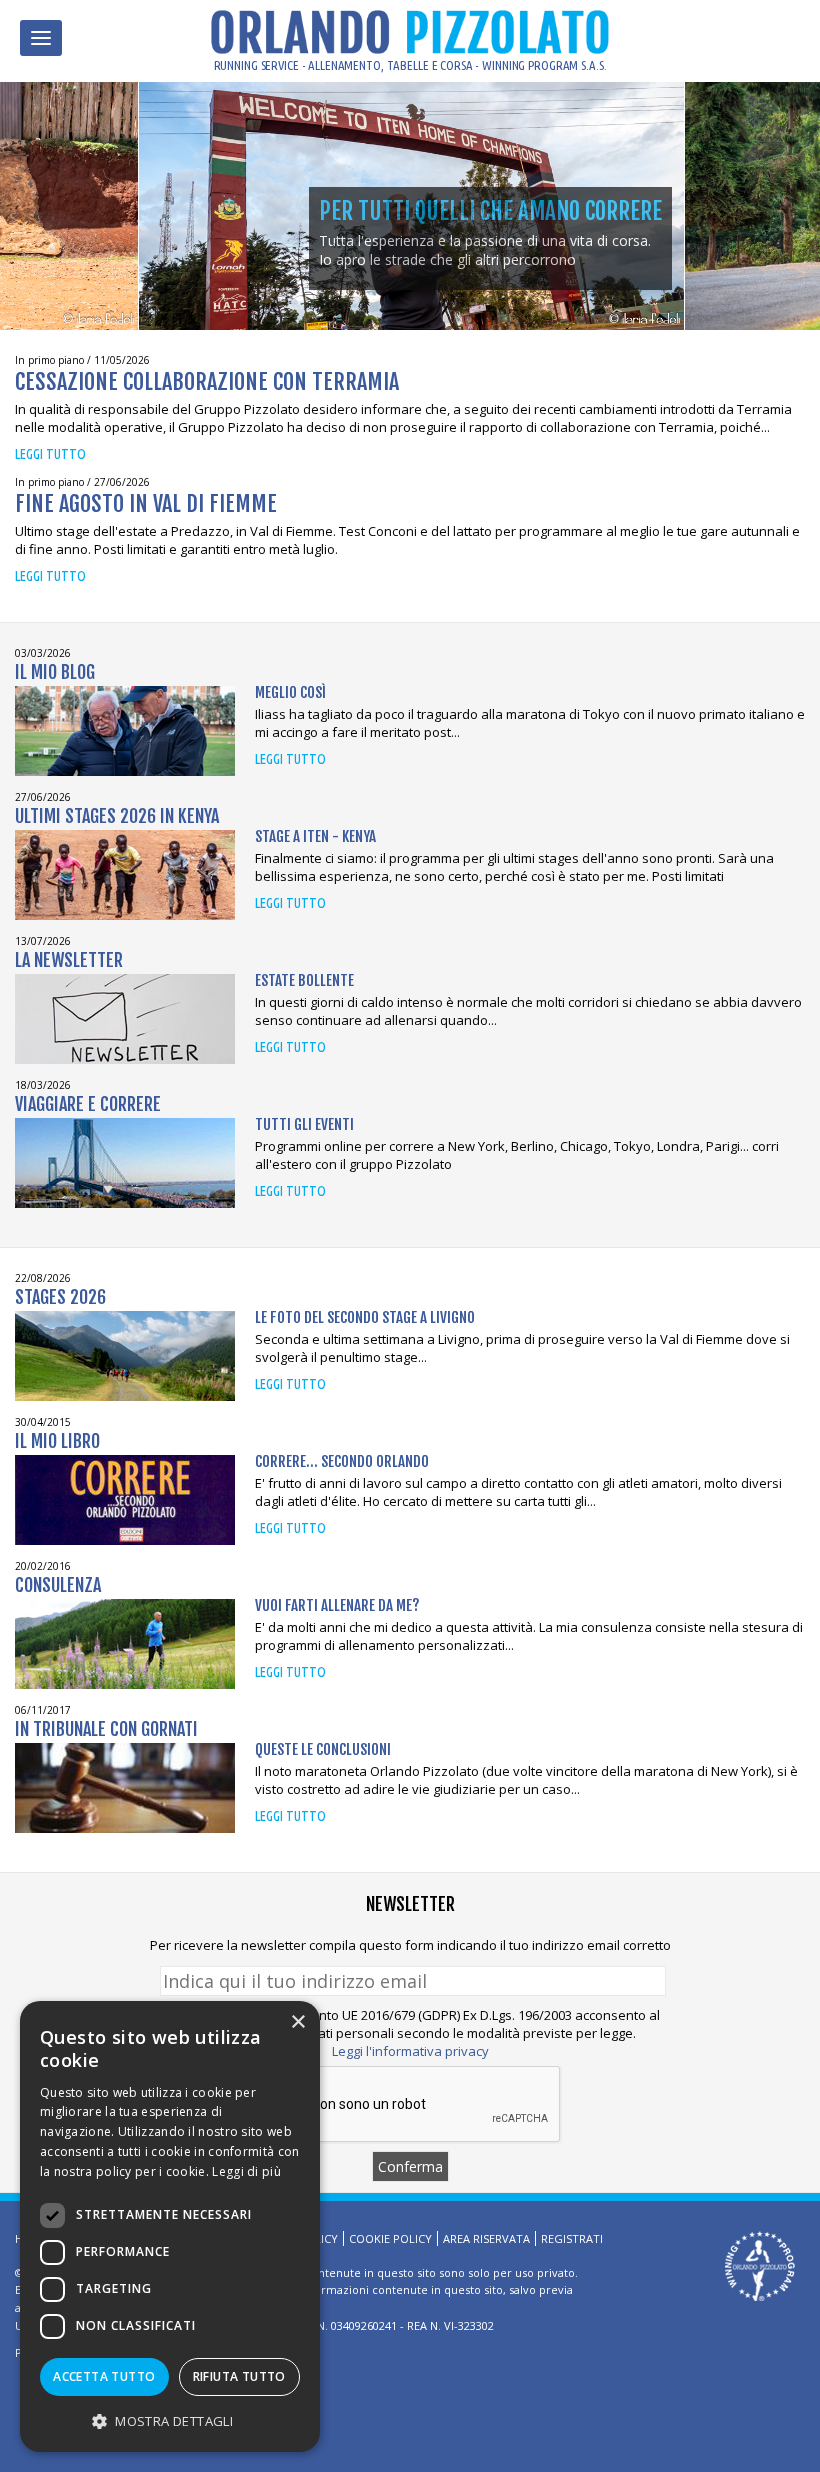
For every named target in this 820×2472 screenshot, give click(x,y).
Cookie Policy (390, 2238)
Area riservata (486, 2238)
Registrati (572, 2238)
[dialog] (170, 2226)
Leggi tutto (50, 454)
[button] (170, 2420)
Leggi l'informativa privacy (410, 2051)
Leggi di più (246, 2171)
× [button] (297, 2022)
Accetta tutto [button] (104, 2376)
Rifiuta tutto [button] (239, 2376)
